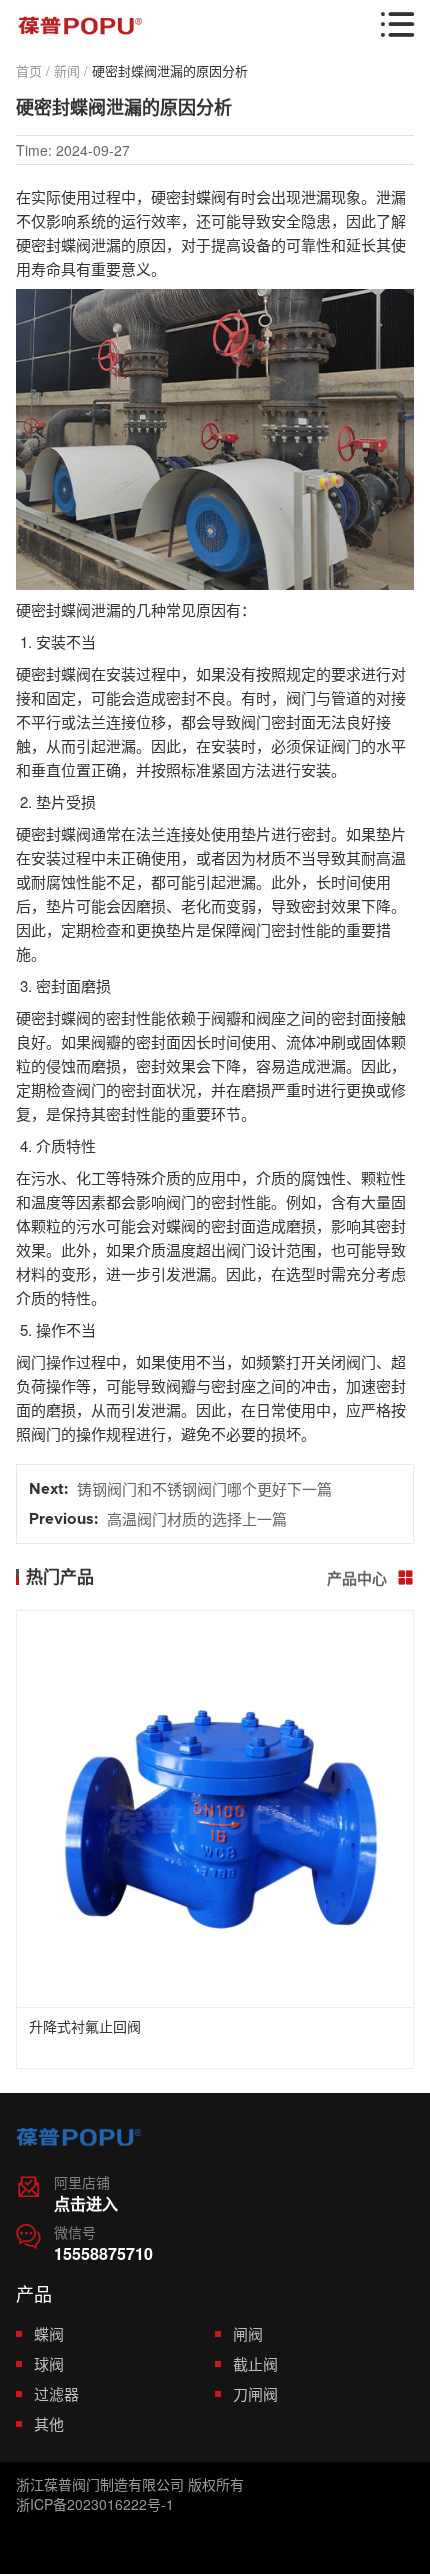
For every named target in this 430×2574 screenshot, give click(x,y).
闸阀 (248, 2333)
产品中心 (370, 1578)
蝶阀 (49, 2333)
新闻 (67, 70)
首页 (29, 70)
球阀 (49, 2363)
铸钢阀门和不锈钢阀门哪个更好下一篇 (204, 1488)
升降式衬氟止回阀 (85, 2028)
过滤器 (56, 2393)
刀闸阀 (255, 2393)
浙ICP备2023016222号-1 (95, 2504)
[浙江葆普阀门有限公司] (80, 25)
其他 (49, 2423)
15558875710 (103, 2253)
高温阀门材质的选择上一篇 (197, 1518)
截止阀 (255, 2363)
